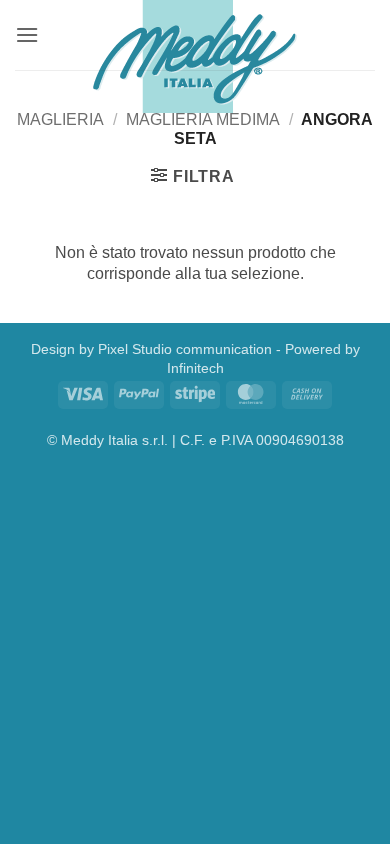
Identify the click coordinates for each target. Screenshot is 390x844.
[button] (27, 34)
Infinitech (195, 368)
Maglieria (60, 119)
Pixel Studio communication (185, 349)
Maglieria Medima (203, 119)
